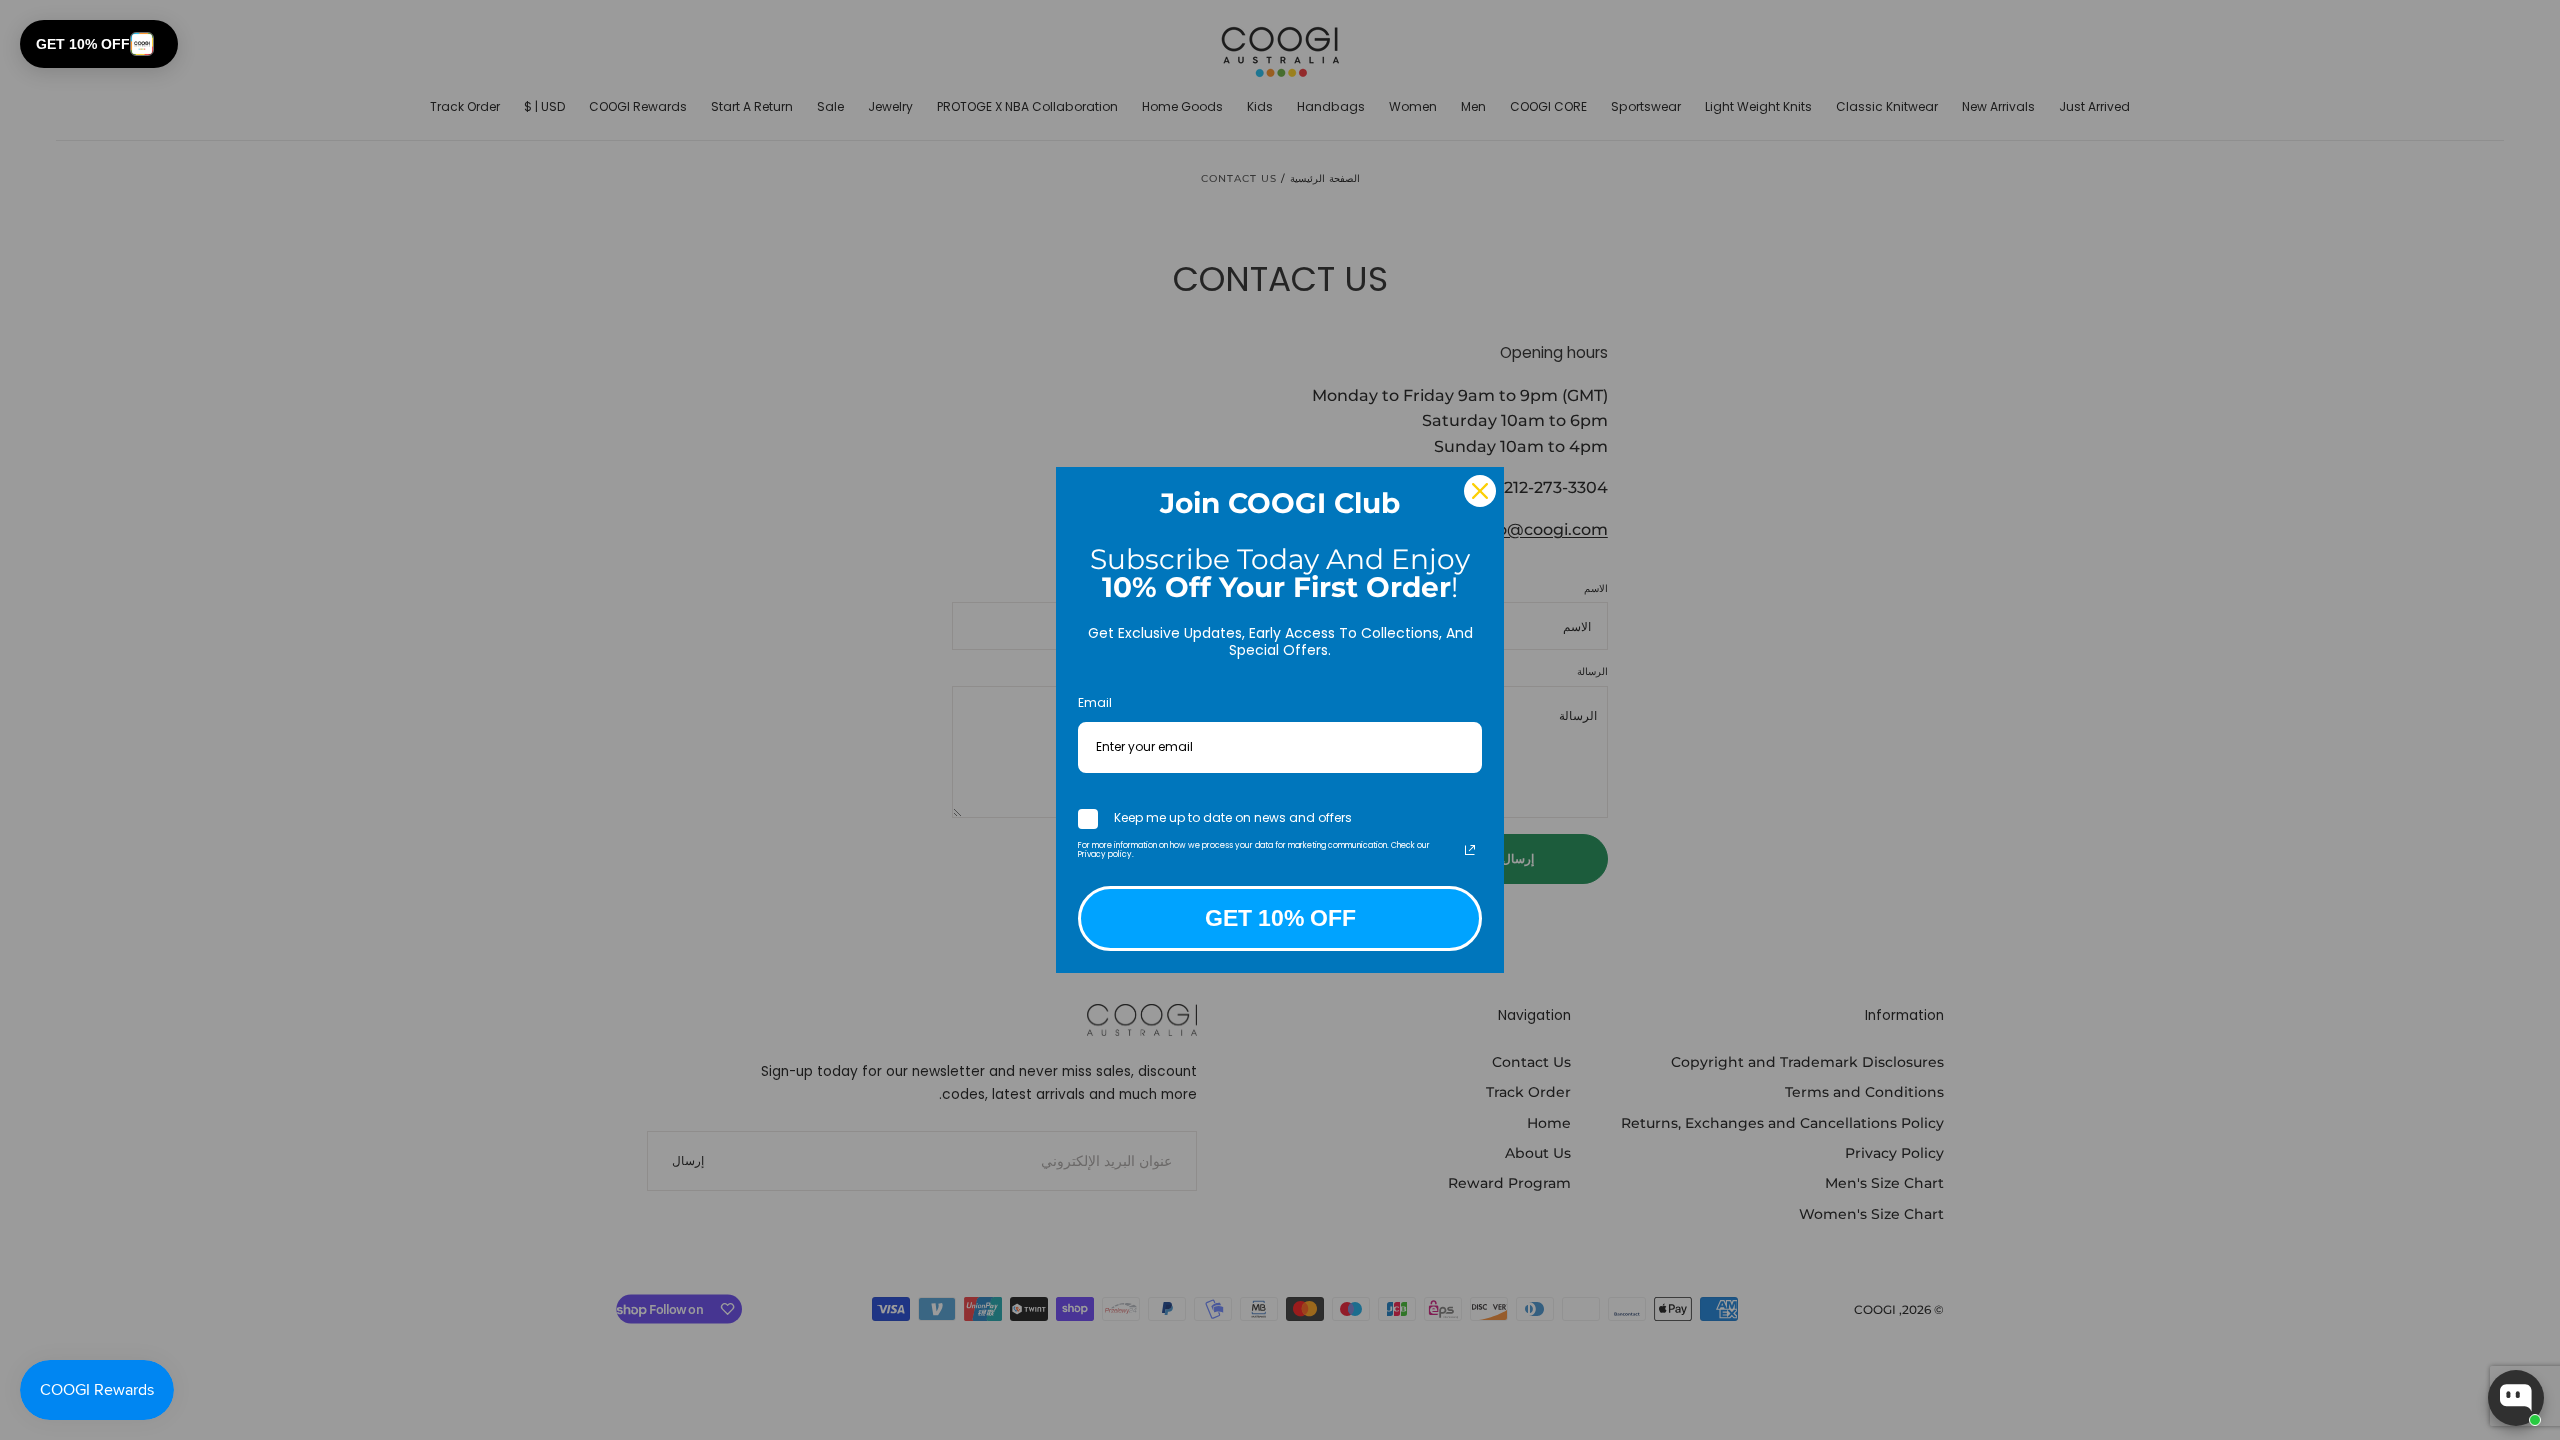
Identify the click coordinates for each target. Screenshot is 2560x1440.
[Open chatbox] (2516, 1398)
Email (1095, 702)
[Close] (1480, 491)
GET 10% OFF (1280, 918)
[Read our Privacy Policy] (1470, 850)
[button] (99, 44)
